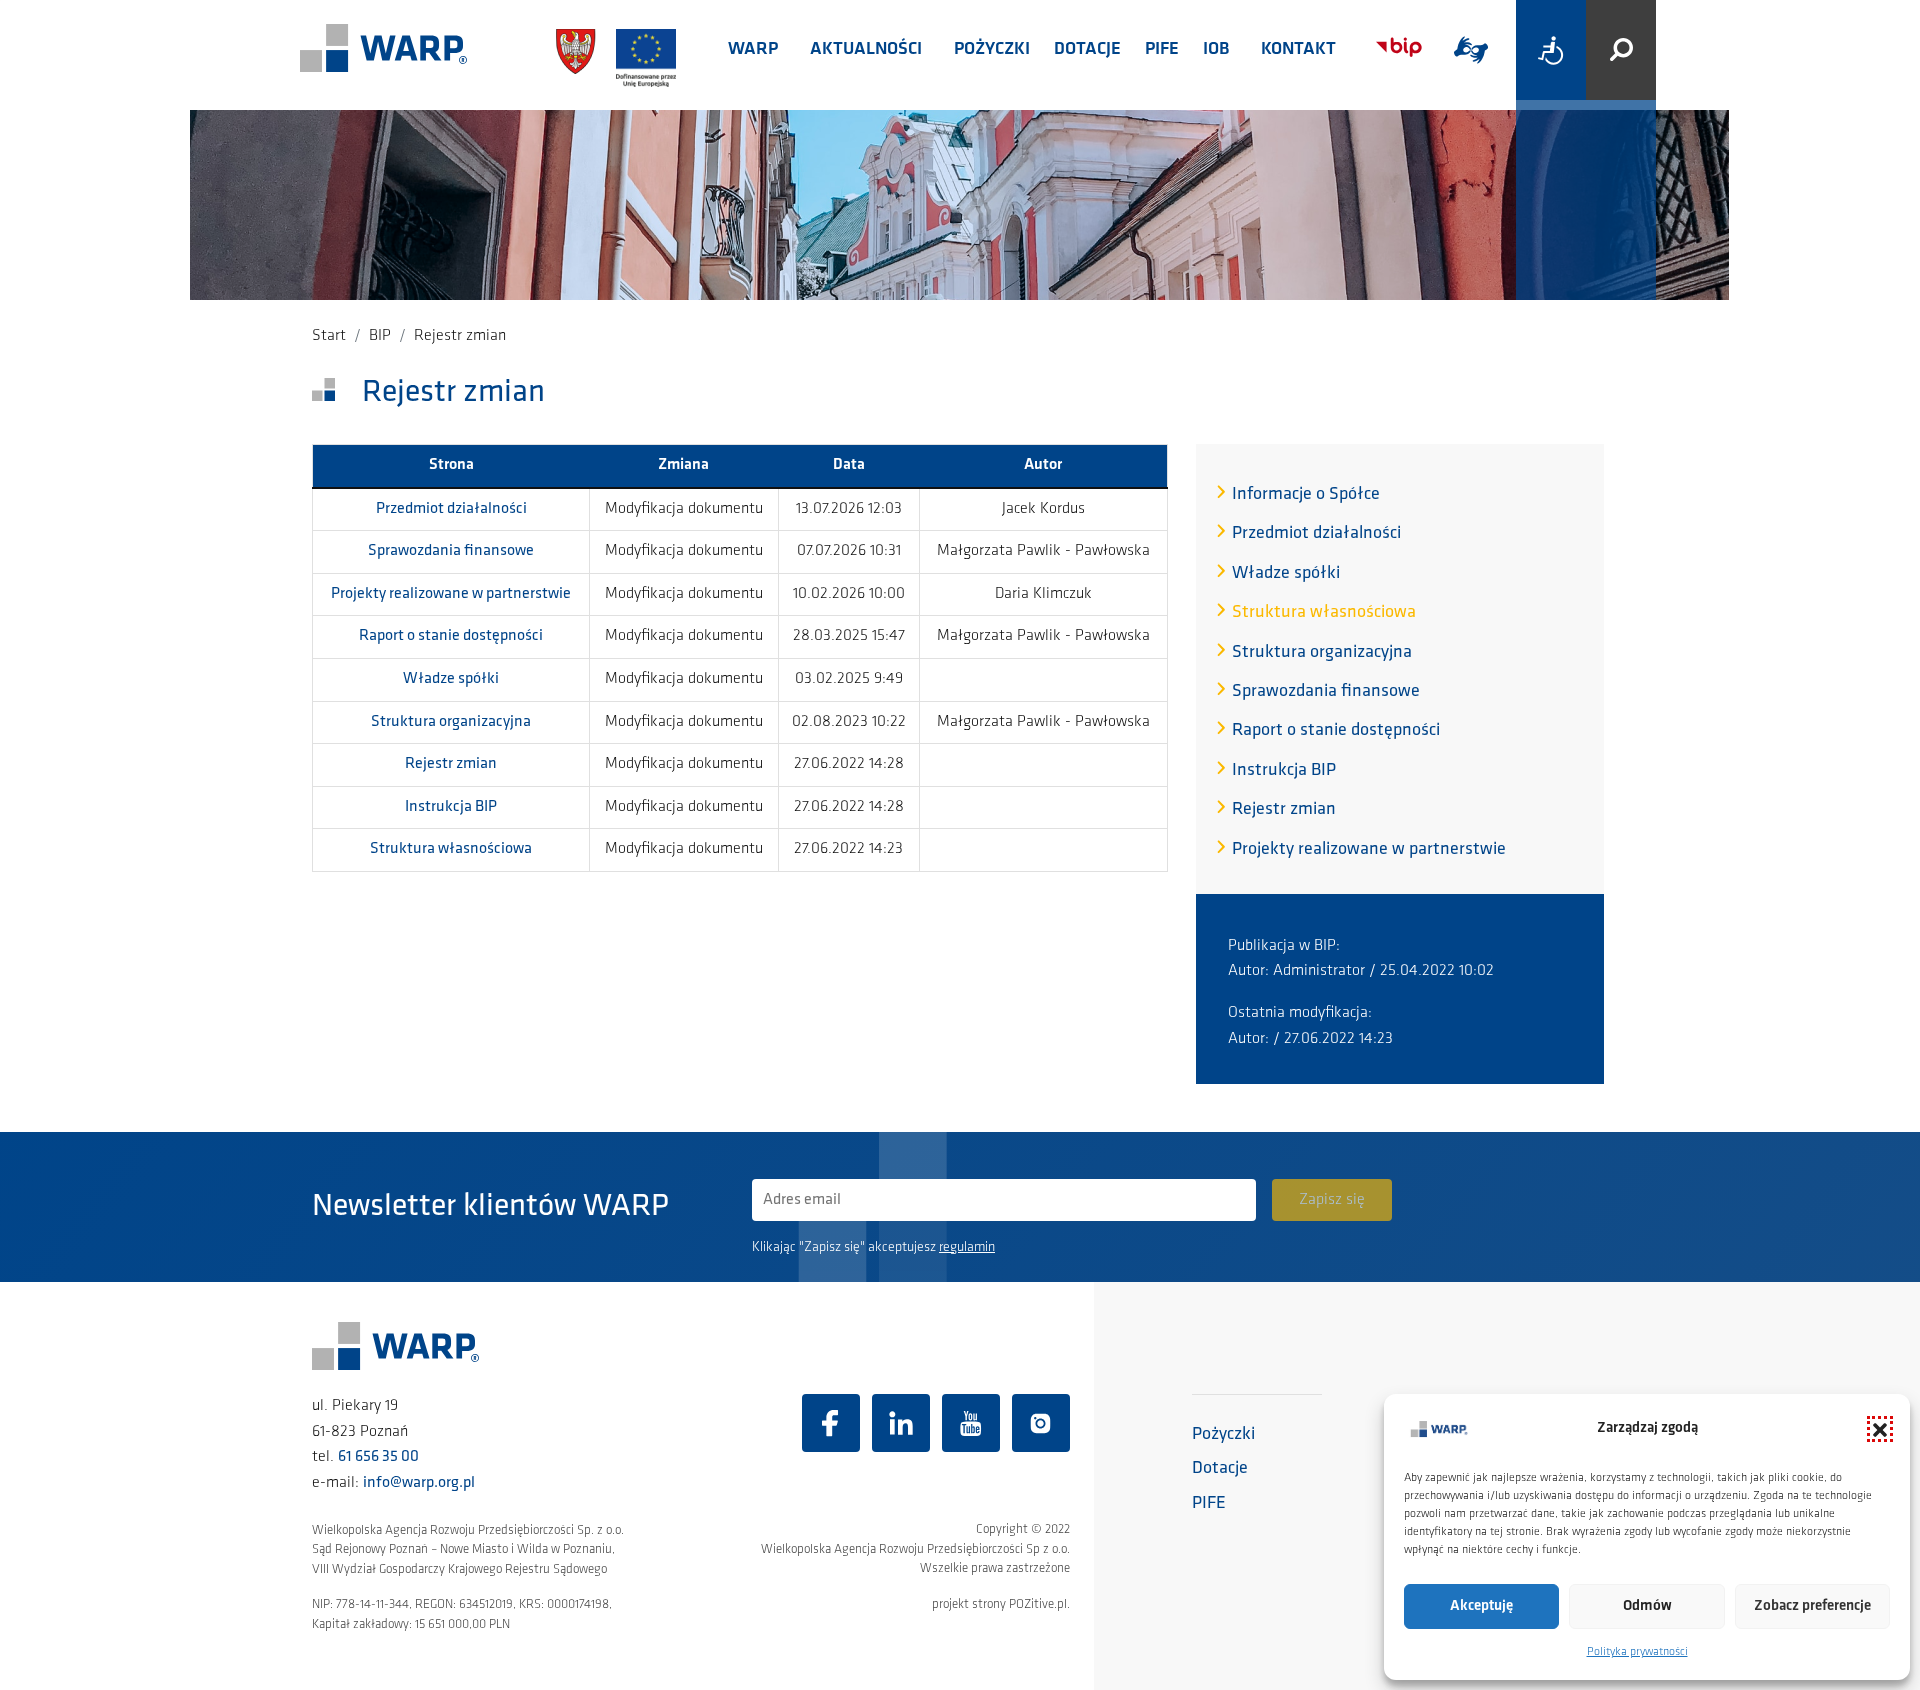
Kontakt (1298, 50)
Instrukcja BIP (451, 807)
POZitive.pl (1038, 1604)
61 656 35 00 (378, 1457)
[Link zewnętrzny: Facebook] (831, 1423)
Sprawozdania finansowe (451, 551)
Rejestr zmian (451, 764)
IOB (1216, 50)
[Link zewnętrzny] (1471, 50)
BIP (380, 336)
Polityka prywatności (1637, 1652)
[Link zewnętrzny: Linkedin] (901, 1423)
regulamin (967, 1247)
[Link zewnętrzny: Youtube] (971, 1423)
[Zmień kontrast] (1551, 50)
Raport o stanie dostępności (451, 636)
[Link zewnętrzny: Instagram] (1041, 1423)
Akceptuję (1481, 1606)
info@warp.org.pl (419, 1483)
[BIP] (1399, 47)
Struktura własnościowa (451, 849)
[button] (1880, 1429)
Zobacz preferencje (1812, 1606)
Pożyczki (992, 50)
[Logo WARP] (384, 50)
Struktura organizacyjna (451, 722)
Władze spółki (451, 679)
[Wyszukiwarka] (1621, 50)
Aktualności (866, 50)
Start (329, 336)
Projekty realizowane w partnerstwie (451, 594)
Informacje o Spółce (1306, 495)
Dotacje (1087, 50)
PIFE (1162, 50)
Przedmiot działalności (451, 509)
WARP (753, 50)
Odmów (1647, 1606)
